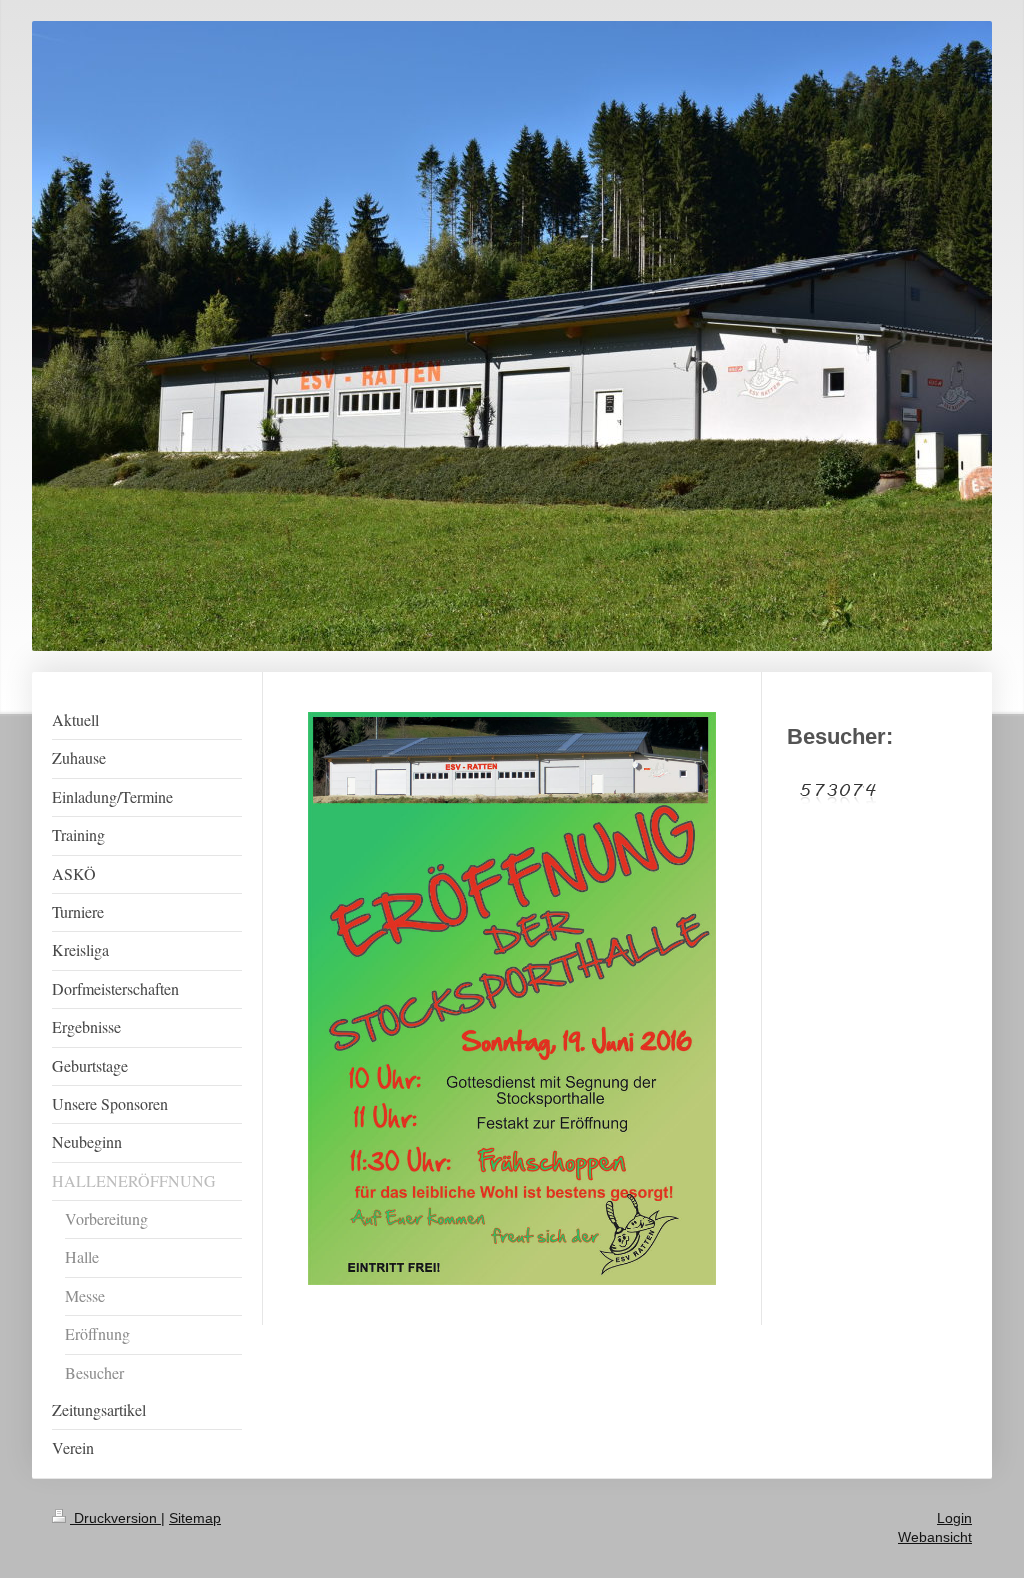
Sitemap (195, 1518)
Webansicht (935, 1537)
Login (954, 1518)
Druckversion (115, 1518)
